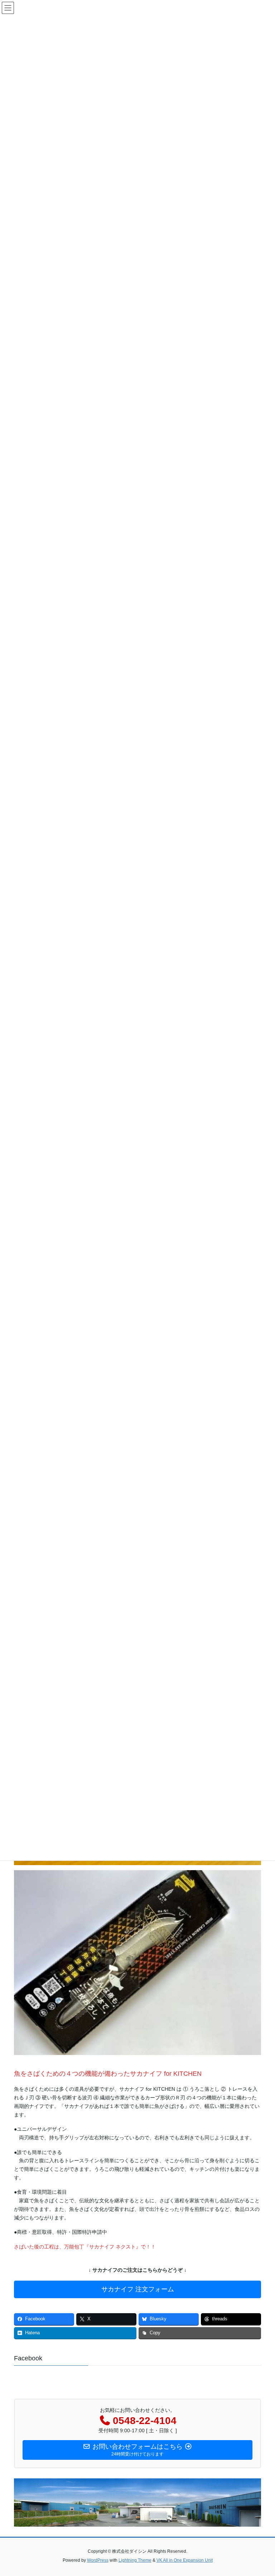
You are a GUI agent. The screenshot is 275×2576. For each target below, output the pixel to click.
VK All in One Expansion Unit (185, 2560)
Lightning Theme (135, 2560)
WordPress (98, 2560)
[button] (137, 2289)
